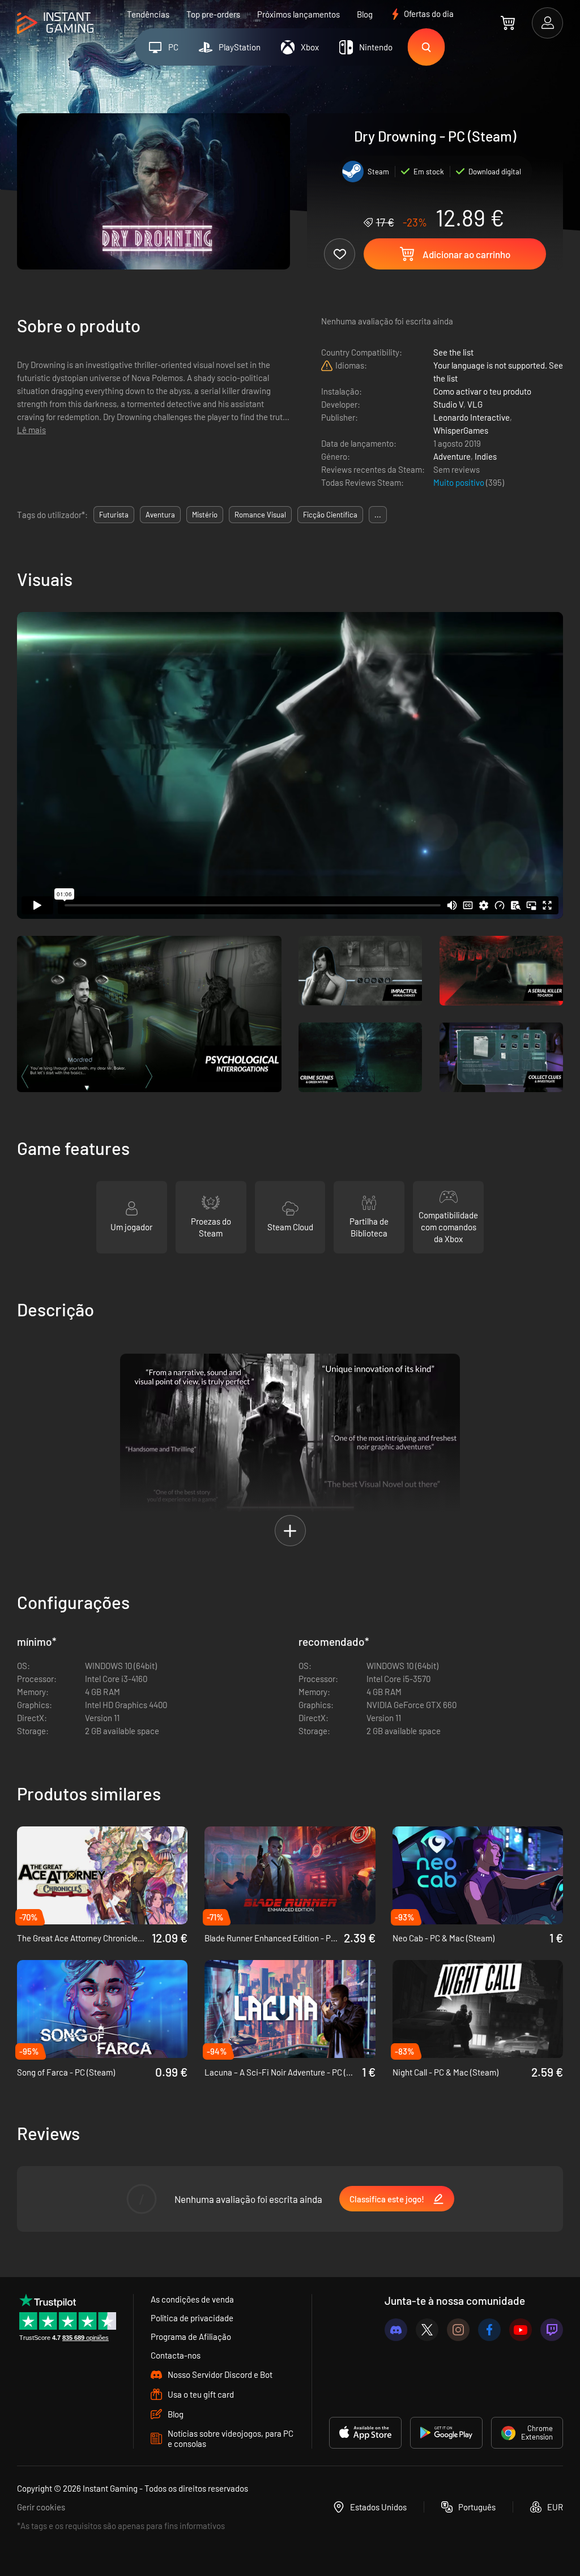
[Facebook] (489, 2330)
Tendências (148, 14)
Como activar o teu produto (482, 391)
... (378, 515)
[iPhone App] (365, 2433)
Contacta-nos (176, 2355)
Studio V (448, 404)
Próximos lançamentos (298, 14)
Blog (365, 14)
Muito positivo (460, 482)
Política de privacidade (192, 2318)
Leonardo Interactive (472, 417)
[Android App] (446, 2433)
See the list (453, 352)
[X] (427, 2330)
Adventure (452, 456)
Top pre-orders (213, 14)
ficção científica (330, 515)
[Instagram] (458, 2330)
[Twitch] (552, 2330)
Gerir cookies (41, 2507)
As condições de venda (192, 2299)
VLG (475, 404)
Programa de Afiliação (191, 2337)
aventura (160, 515)
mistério (205, 515)
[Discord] (396, 2330)
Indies (486, 456)
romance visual (260, 515)
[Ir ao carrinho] (508, 23)
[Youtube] (521, 2330)
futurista (114, 515)
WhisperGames (461, 430)
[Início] (55, 23)
